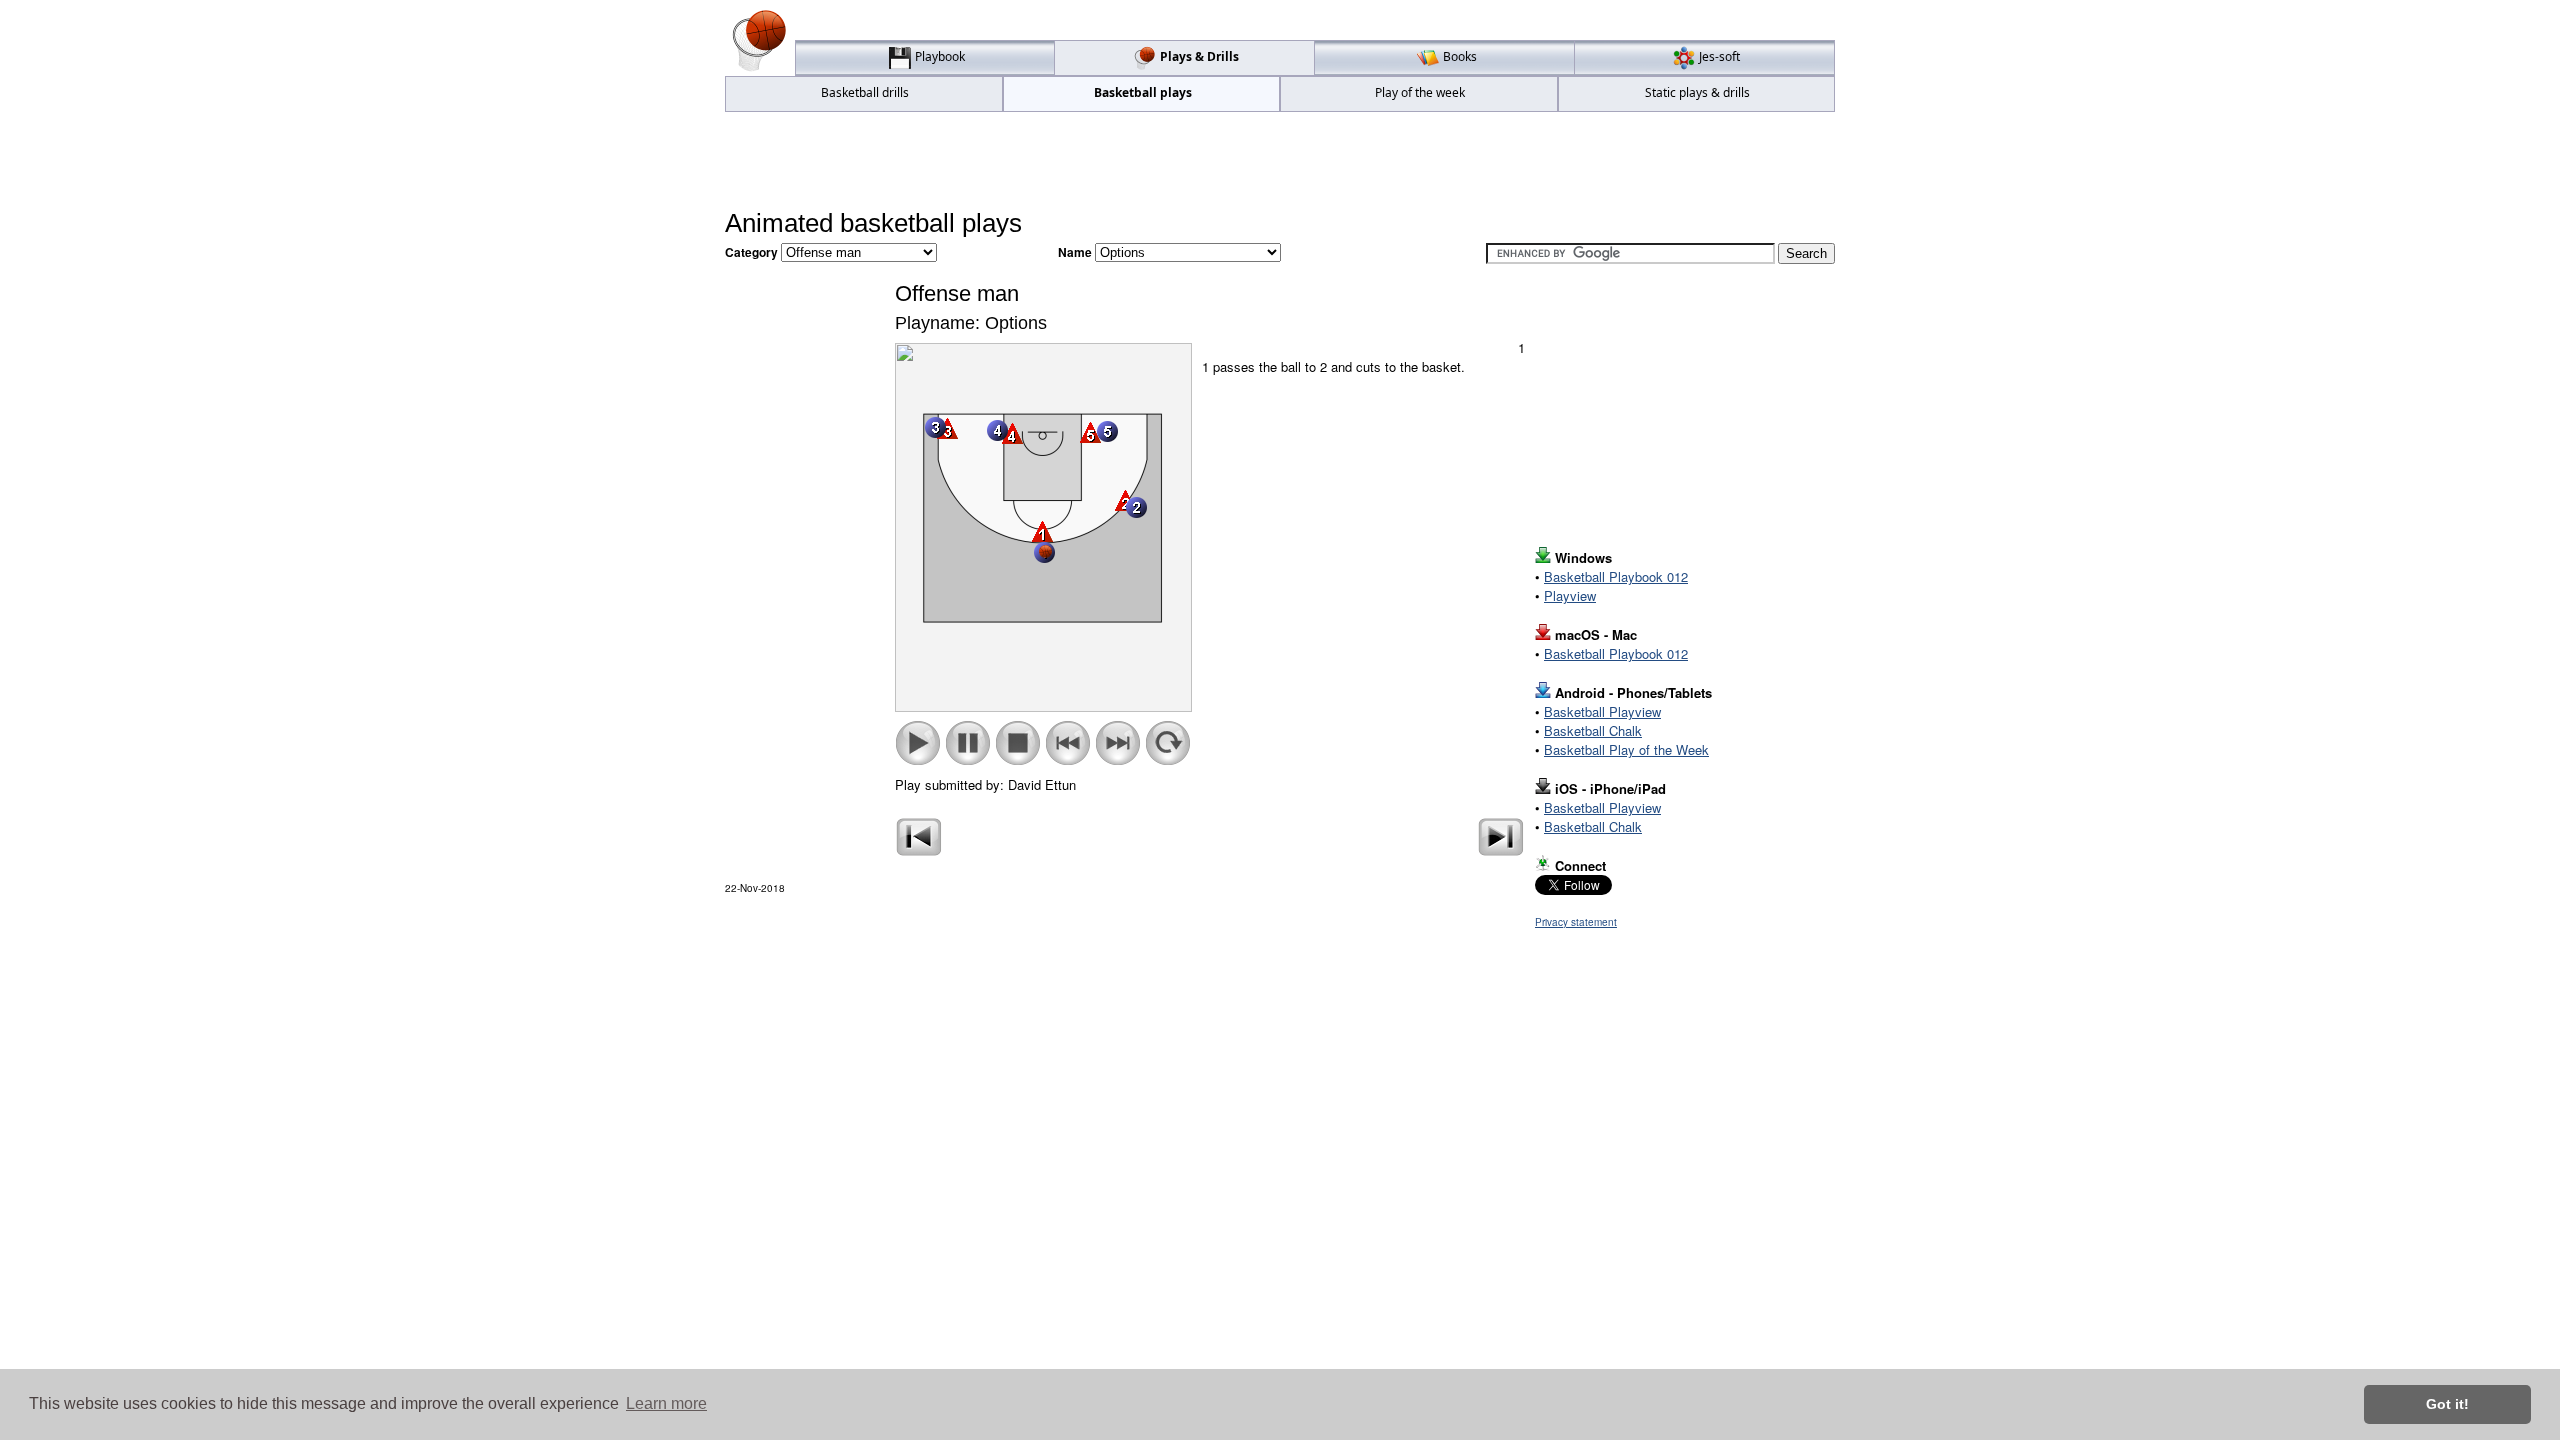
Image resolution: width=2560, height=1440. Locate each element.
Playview (1570, 595)
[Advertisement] (1280, 161)
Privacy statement (1576, 922)
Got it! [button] (2447, 1404)
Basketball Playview (1602, 711)
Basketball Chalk (1593, 730)
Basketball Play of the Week (1626, 749)
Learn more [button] (666, 1403)
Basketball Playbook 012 (1616, 576)
